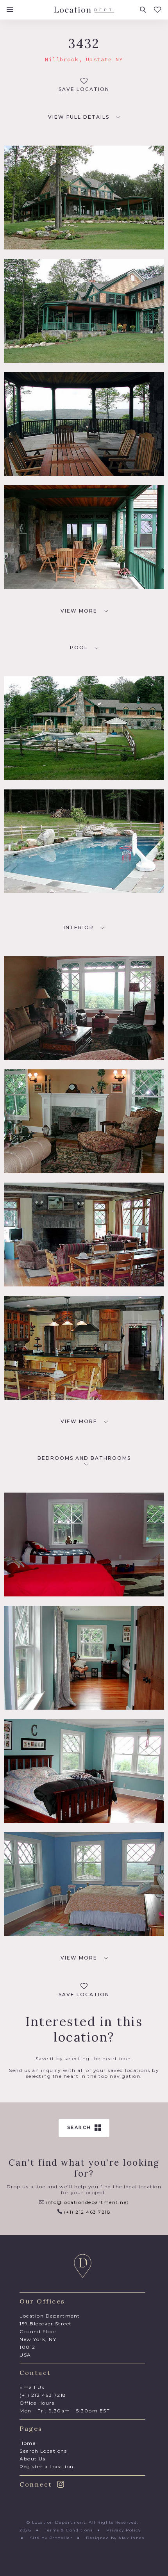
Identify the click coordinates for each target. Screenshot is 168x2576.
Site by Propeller (51, 2538)
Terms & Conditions (69, 2530)
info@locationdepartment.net (87, 2202)
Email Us (32, 2387)
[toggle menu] (10, 10)
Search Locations (43, 2451)
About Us (32, 2459)
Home (28, 2443)
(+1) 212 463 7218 (86, 2212)
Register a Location (47, 2466)
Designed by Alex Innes (115, 2538)
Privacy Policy (123, 2530)
